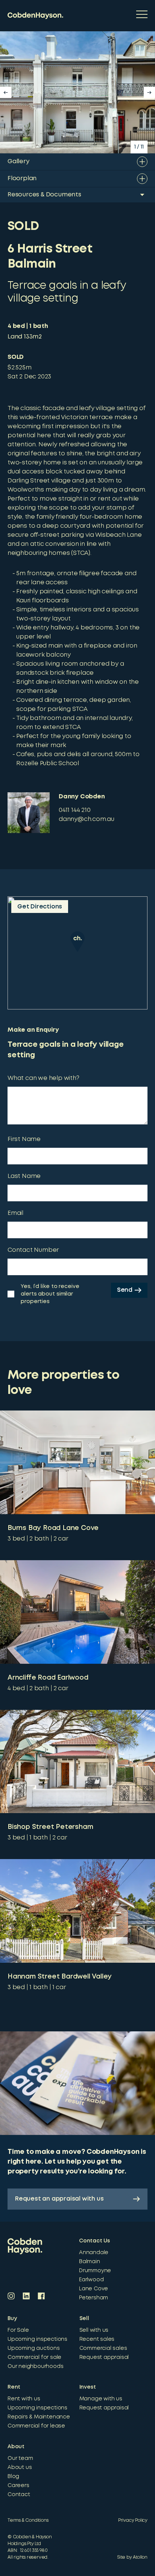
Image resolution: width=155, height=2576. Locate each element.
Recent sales (97, 2339)
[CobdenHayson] (35, 16)
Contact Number (33, 1250)
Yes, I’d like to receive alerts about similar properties (50, 1294)
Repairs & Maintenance (39, 2417)
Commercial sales (103, 2348)
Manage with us (101, 2399)
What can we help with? (43, 1078)
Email (15, 1213)
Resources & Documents (44, 195)
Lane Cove (93, 2289)
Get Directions (40, 907)
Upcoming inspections (37, 2339)
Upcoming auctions (34, 2348)
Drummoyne (95, 2271)
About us (20, 2467)
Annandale (94, 2253)
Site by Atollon (132, 2557)
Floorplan (22, 178)
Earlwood (91, 2280)
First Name (24, 1139)
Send (125, 1290)
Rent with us (24, 2399)
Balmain (90, 2262)
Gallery (18, 162)
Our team (20, 2458)
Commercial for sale (34, 2357)
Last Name (24, 1176)
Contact (19, 2495)
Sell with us (94, 2330)
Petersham (93, 2298)
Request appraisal (104, 2357)
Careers (18, 2486)
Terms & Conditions (28, 2520)
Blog (13, 2476)
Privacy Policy (133, 2520)
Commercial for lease (36, 2426)
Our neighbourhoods (35, 2366)
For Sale (18, 2330)
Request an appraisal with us (59, 2199)
